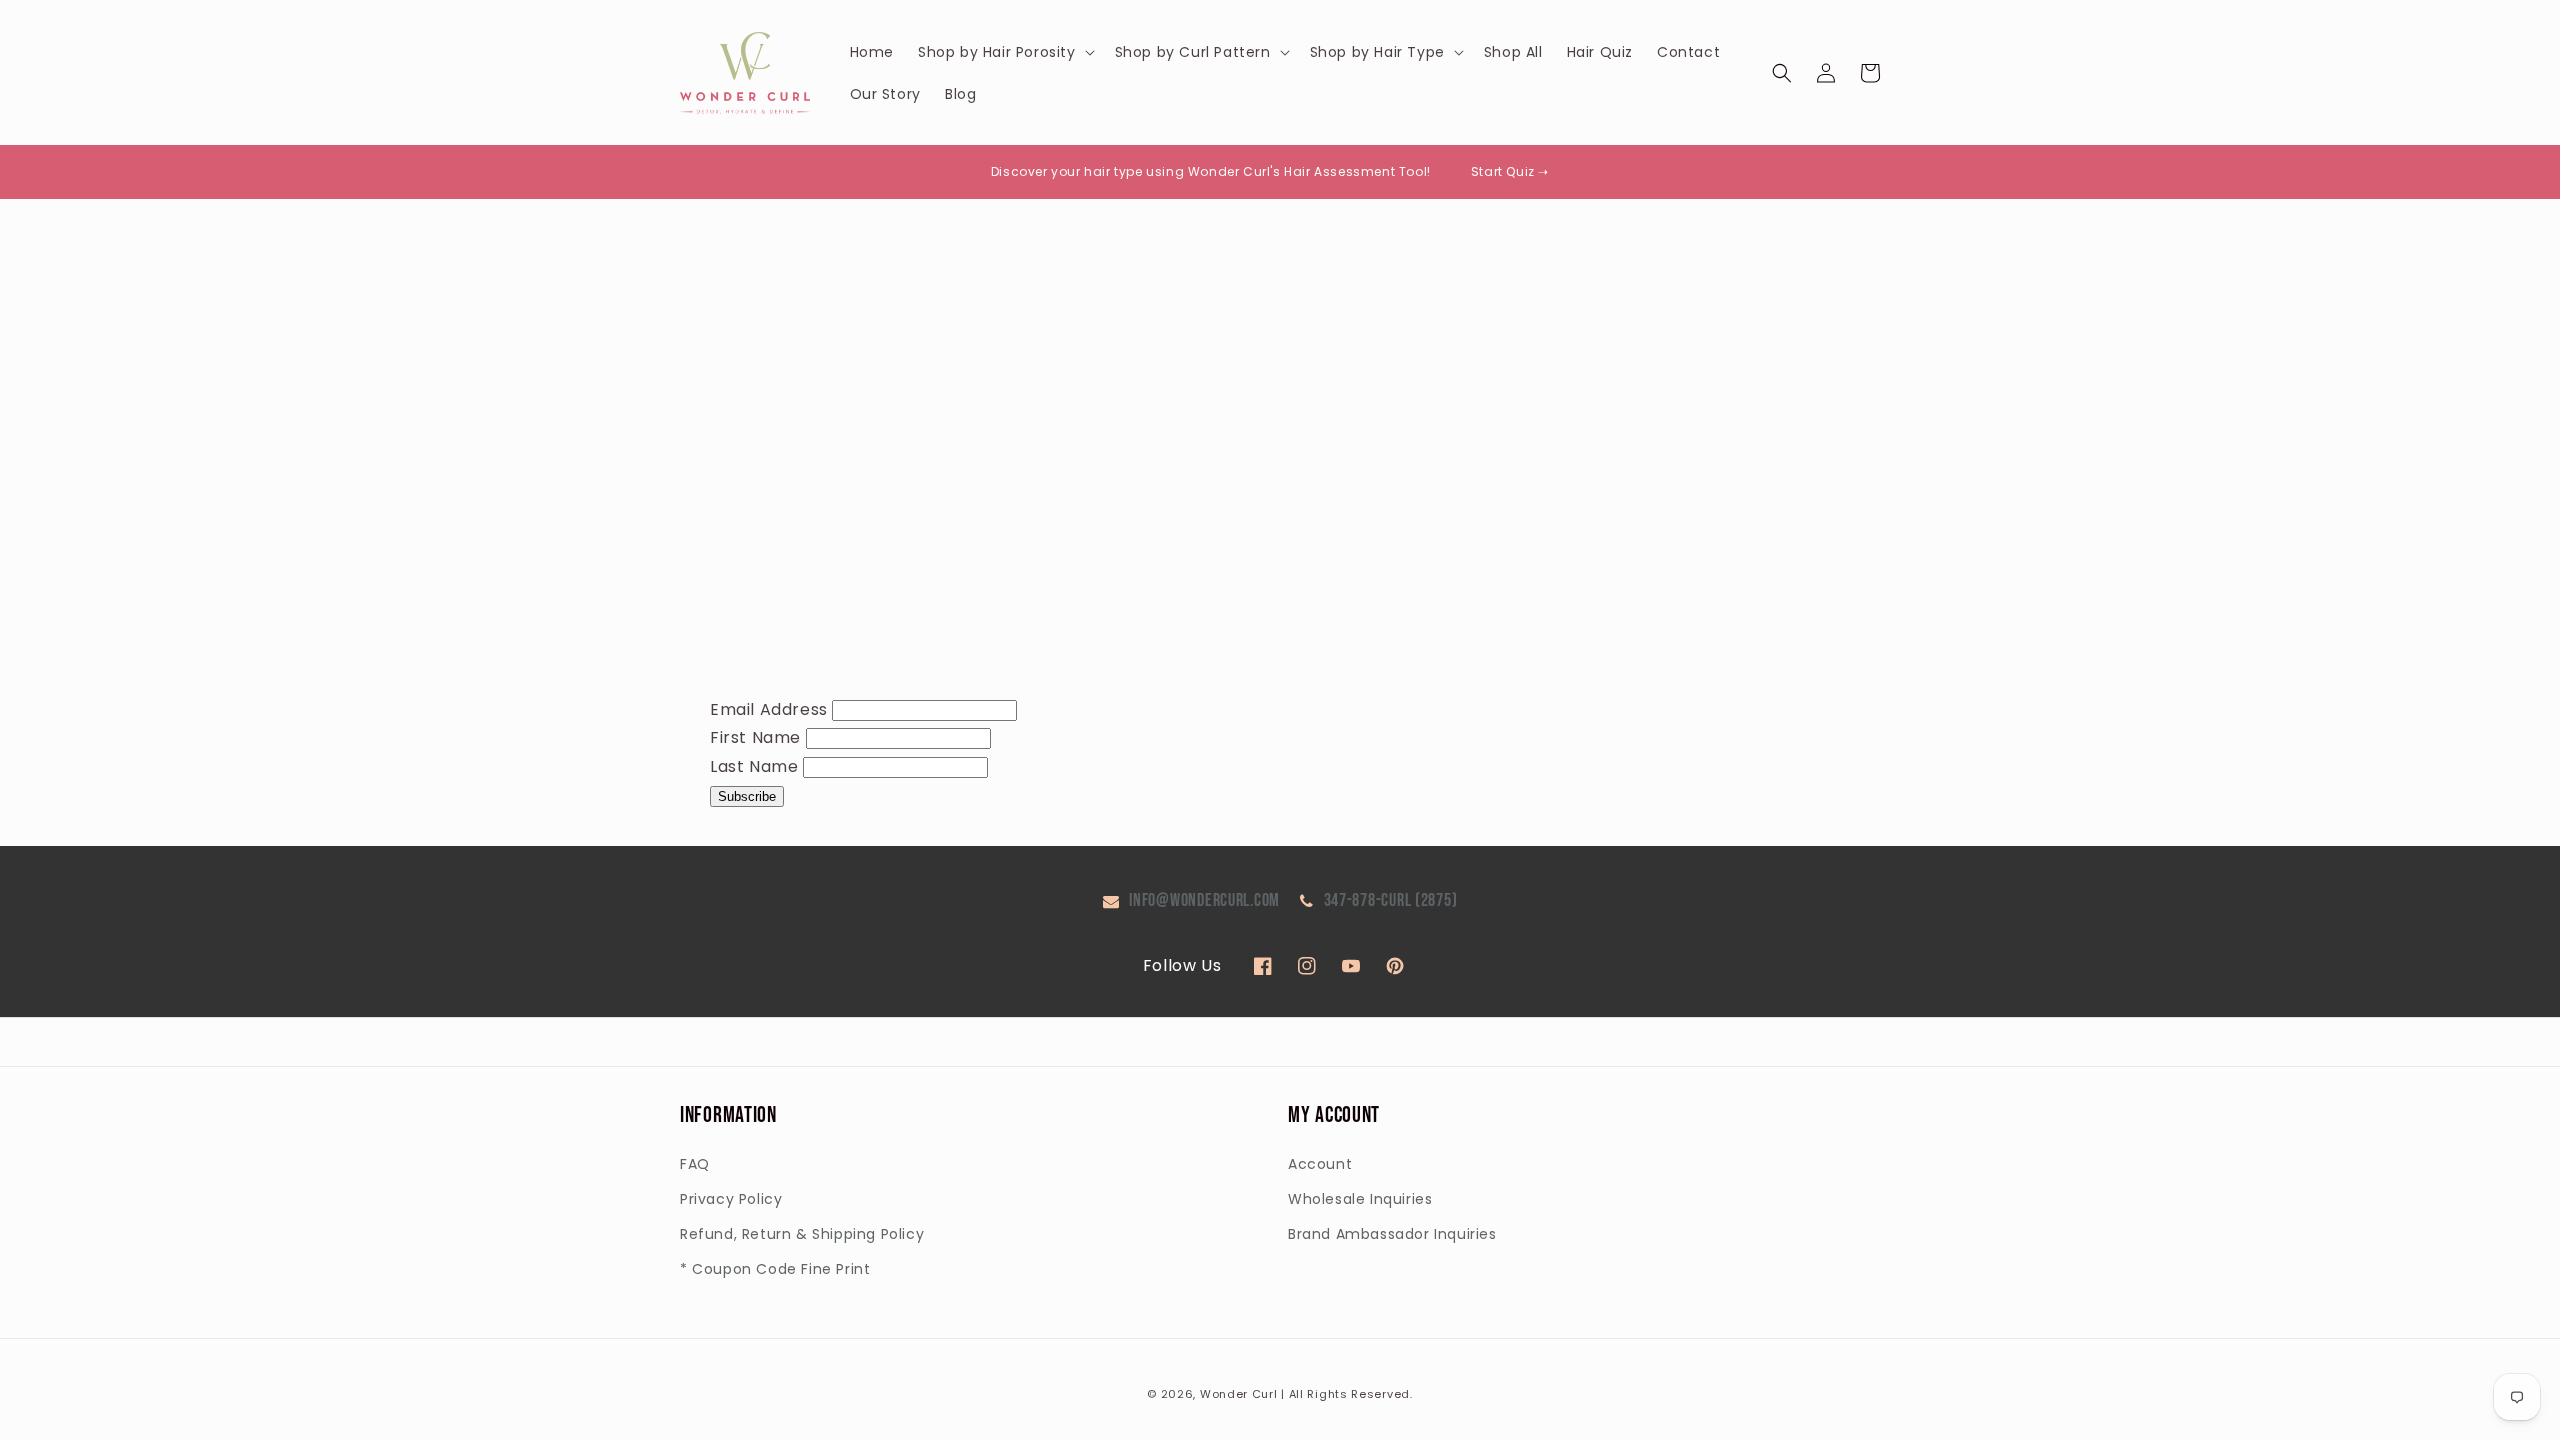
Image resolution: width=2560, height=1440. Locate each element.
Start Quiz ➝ (1510, 171)
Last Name (754, 766)
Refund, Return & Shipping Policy (802, 1234)
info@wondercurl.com (1204, 900)
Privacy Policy (731, 1199)
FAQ (695, 1164)
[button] (1004, 52)
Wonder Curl (1239, 1394)
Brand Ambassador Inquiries (1392, 1234)
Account (1320, 1164)
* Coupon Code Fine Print (775, 1269)
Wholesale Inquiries (1360, 1199)
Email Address (769, 709)
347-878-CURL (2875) (1391, 900)
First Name (755, 737)
